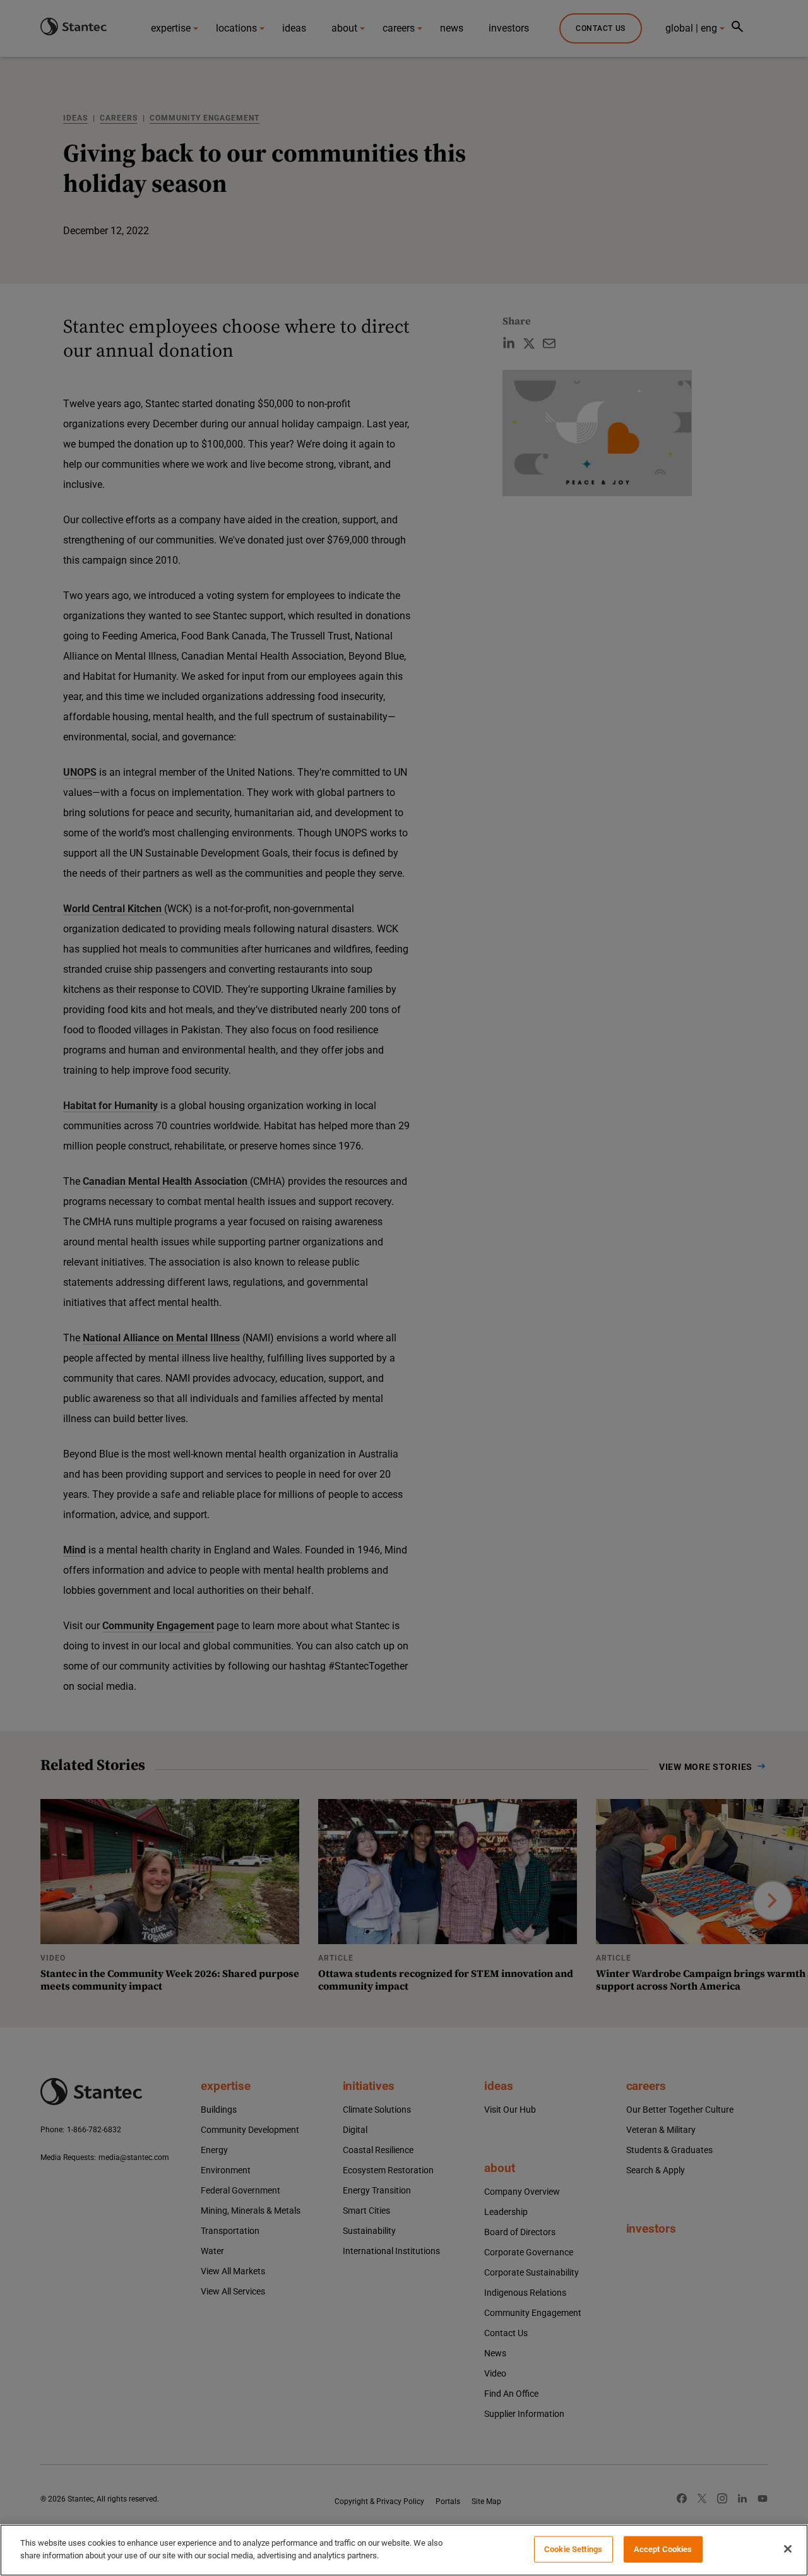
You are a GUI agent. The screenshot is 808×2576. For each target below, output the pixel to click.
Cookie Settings (573, 2549)
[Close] (788, 2549)
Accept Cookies (663, 2549)
